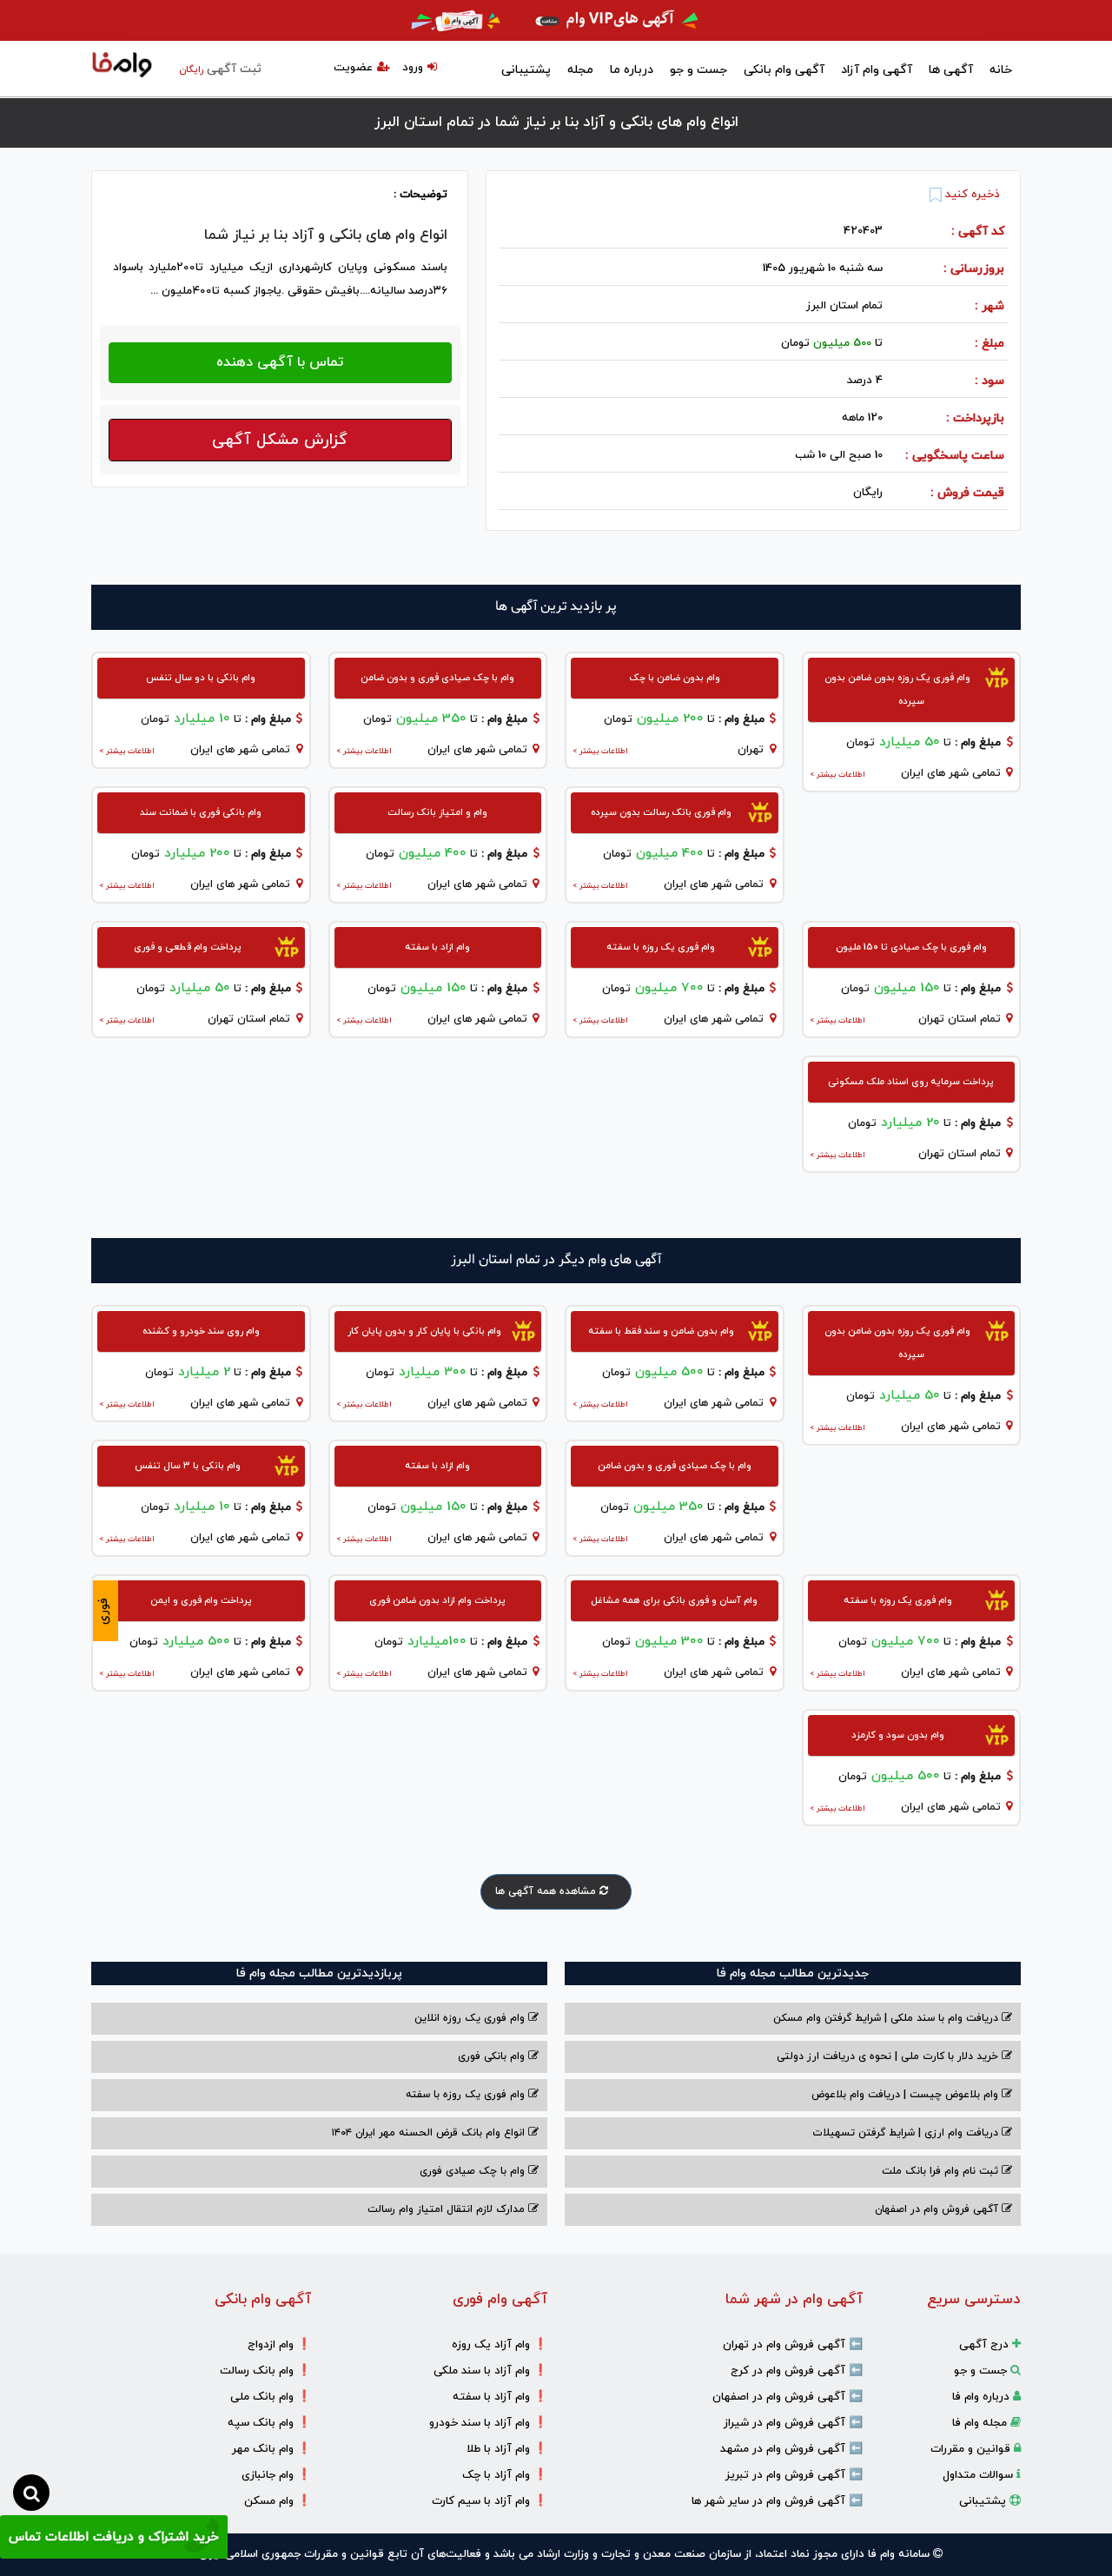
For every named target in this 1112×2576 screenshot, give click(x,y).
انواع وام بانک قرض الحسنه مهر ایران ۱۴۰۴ (430, 2133)
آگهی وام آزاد (877, 70)
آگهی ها (951, 70)
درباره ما (632, 70)
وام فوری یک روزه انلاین (471, 2018)
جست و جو (698, 70)
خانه (1001, 70)
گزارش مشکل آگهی (280, 440)
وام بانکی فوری (493, 2056)
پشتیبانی (526, 70)
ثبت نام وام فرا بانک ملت (942, 2171)
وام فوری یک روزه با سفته (467, 2095)
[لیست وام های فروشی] (122, 66)
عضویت (353, 68)
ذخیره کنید (971, 195)
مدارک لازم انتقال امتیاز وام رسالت (448, 2209)
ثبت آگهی (220, 69)
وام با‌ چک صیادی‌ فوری (474, 2171)
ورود (413, 68)
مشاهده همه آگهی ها (547, 1891)
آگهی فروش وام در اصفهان (938, 2209)
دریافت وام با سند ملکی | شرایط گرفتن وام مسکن (887, 2018)
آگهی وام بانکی (784, 70)
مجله (580, 70)
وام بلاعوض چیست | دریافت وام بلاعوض (907, 2095)
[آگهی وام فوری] (556, 20)
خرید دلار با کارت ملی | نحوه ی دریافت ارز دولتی (889, 2056)
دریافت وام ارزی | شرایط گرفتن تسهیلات (907, 2133)
